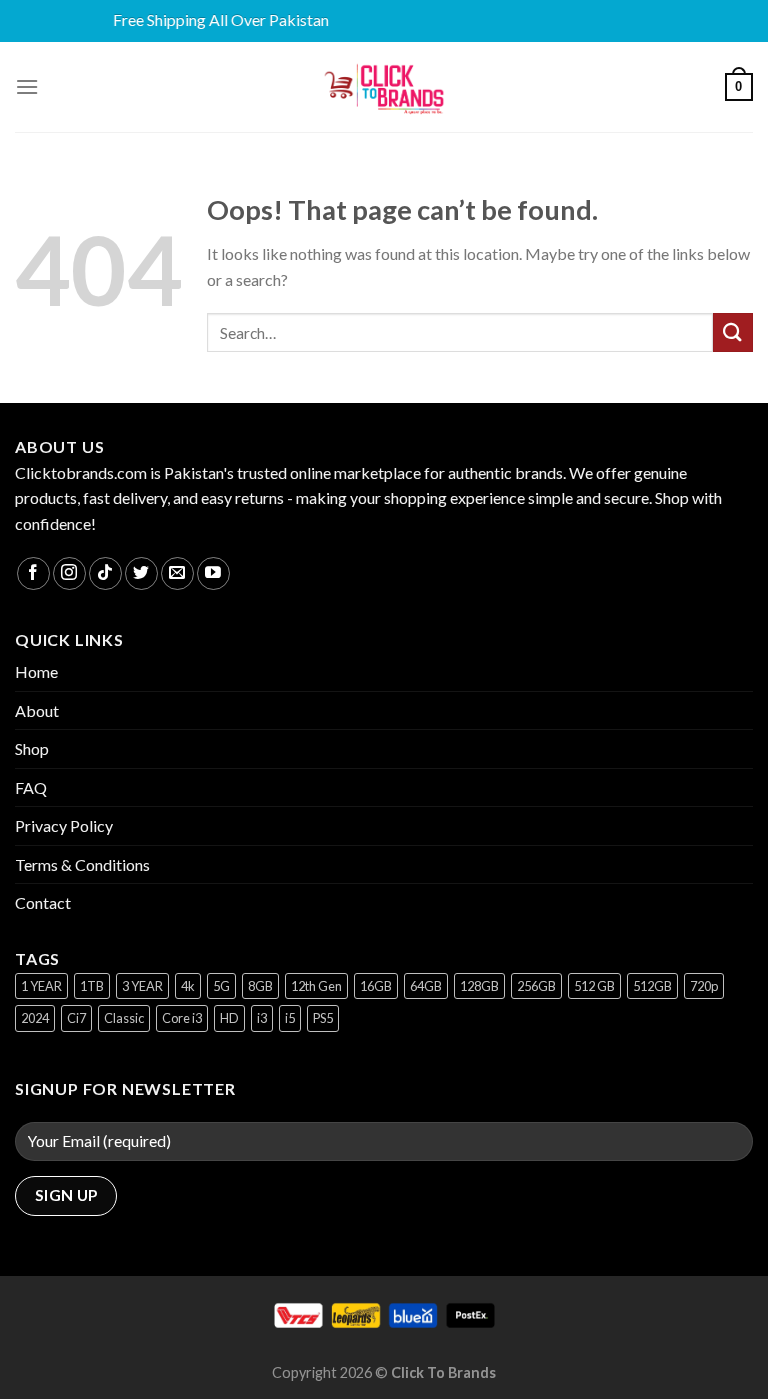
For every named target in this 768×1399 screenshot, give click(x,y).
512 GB (594, 986)
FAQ (31, 787)
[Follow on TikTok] (105, 573)
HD (229, 1018)
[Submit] (733, 332)
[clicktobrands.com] (384, 87)
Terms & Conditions (82, 864)
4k (188, 986)
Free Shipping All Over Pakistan (209, 19)
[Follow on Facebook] (33, 573)
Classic (124, 1018)
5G (221, 986)
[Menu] (27, 86)
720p (704, 986)
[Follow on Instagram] (69, 573)
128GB (479, 986)
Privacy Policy (64, 825)
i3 (262, 1018)
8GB (260, 986)
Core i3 (182, 1018)
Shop (32, 748)
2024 (35, 1018)
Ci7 (76, 1018)
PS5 (323, 1018)
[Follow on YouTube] (213, 573)
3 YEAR (142, 986)
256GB (536, 986)
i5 (290, 1018)
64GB (426, 986)
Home (36, 671)
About (37, 710)
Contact (43, 902)
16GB (376, 986)
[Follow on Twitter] (141, 573)
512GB (652, 986)
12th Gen (316, 986)
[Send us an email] (177, 573)
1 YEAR (41, 986)
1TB (92, 986)
